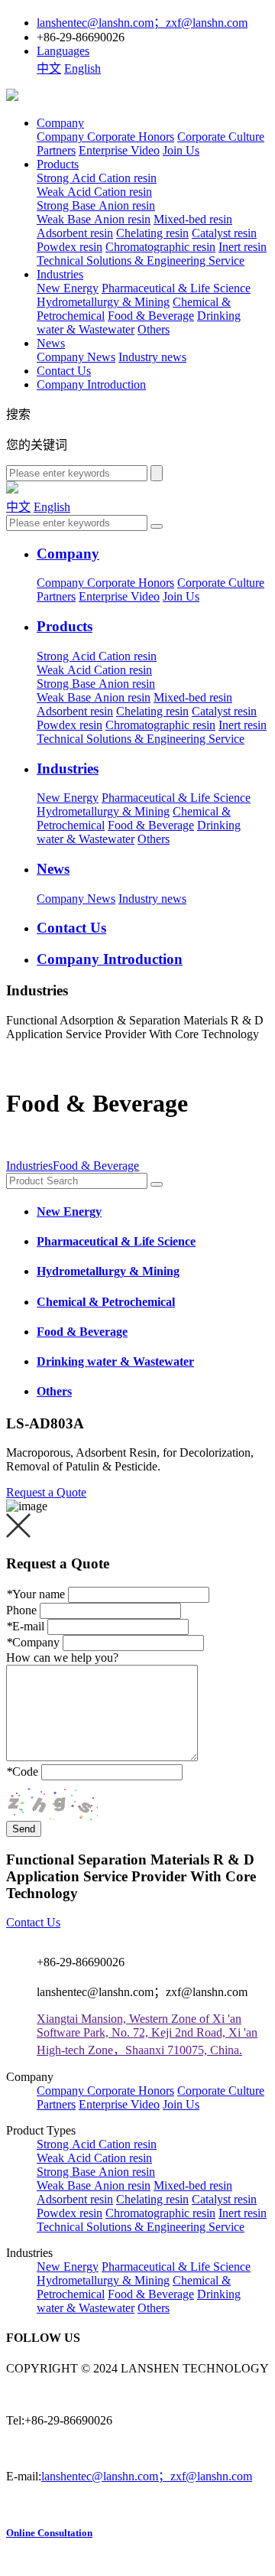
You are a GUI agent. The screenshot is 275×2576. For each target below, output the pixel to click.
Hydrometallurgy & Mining (103, 302)
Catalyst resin (224, 233)
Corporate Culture (221, 137)
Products (58, 164)
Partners (56, 150)
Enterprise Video (119, 150)
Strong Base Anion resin (96, 205)
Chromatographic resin (160, 247)
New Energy (68, 288)
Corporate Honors (131, 137)
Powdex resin (70, 247)
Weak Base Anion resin (94, 219)
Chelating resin (152, 233)
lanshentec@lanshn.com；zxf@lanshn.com (147, 2476)
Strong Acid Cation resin (97, 178)
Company (60, 123)
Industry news (152, 357)
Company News (76, 357)
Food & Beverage (151, 316)
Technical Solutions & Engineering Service (141, 261)
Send (24, 1829)
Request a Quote (46, 1492)
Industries (60, 274)
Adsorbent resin (75, 233)
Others (154, 329)
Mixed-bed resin (193, 219)
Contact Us (64, 371)
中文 (49, 68)
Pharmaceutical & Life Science (176, 288)
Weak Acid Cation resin (94, 192)
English (82, 68)
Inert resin (243, 247)
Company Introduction (91, 384)
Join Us (181, 150)
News (51, 343)
